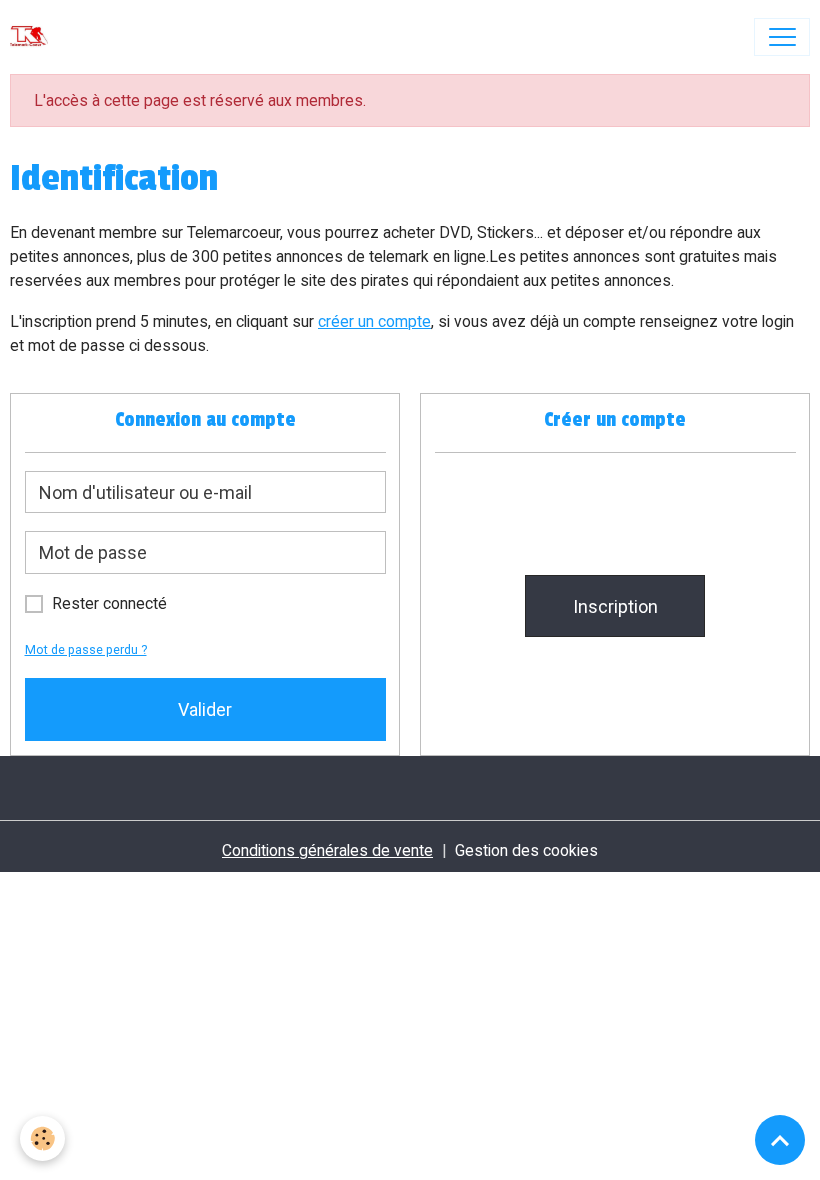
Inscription (615, 606)
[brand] (33, 37)
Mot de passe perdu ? (86, 649)
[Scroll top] (780, 1140)
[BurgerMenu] (782, 37)
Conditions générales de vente (327, 850)
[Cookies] (42, 1138)
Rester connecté (109, 603)
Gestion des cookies (526, 850)
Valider (205, 709)
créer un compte (374, 321)
